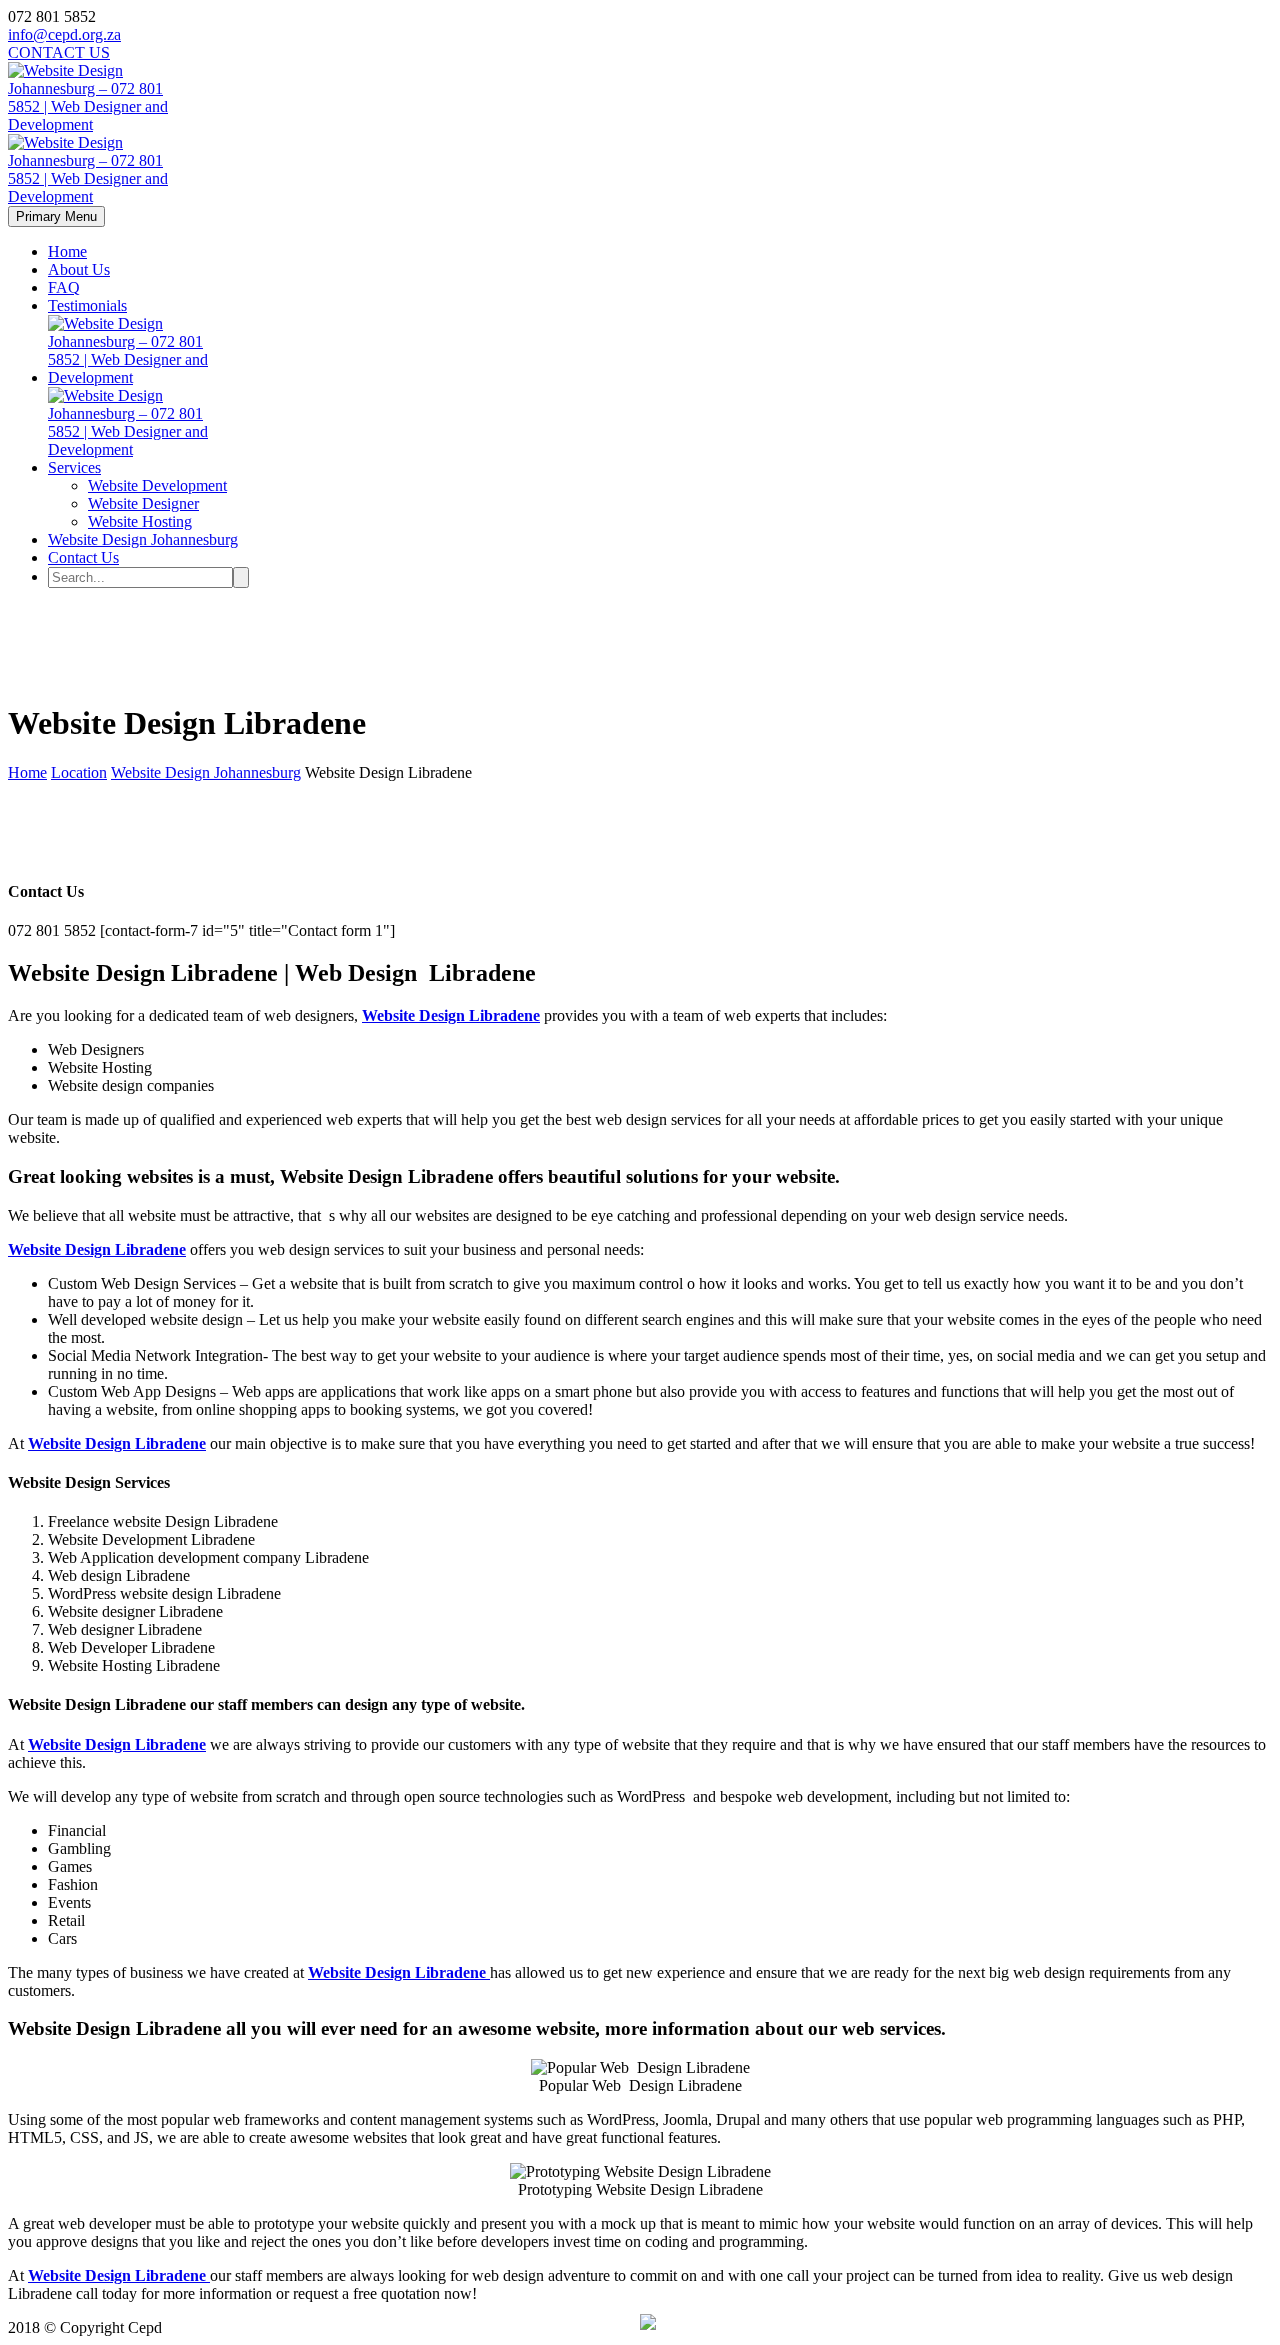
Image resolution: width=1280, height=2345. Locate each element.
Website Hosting (140, 521)
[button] (648, 2324)
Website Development (157, 485)
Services (74, 467)
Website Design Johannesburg (143, 539)
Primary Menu (56, 216)
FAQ (64, 287)
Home (67, 251)
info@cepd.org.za (64, 34)
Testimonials (87, 305)
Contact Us (83, 557)
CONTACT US (59, 52)
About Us (79, 269)
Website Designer (143, 503)
